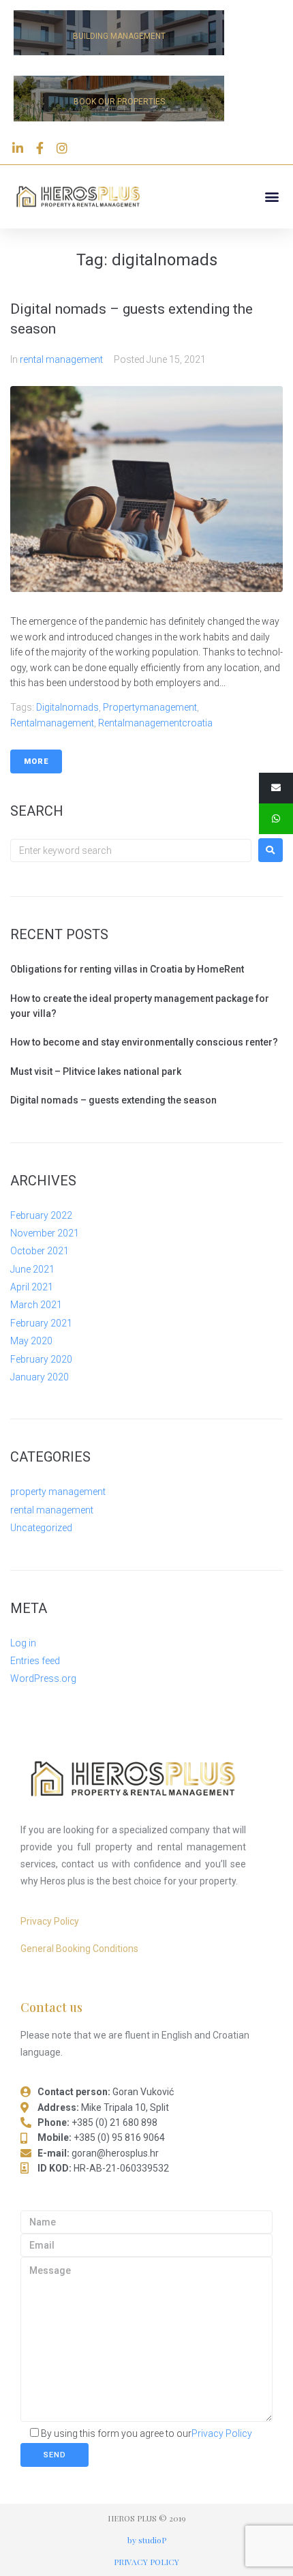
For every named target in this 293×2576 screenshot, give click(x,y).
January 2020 (40, 1377)
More (36, 761)
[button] (272, 197)
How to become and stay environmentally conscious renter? (144, 1042)
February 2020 (41, 1359)
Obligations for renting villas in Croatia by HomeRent (127, 969)
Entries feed (35, 1661)
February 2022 (41, 1215)
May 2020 (31, 1341)
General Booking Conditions (79, 1949)
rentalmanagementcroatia (155, 723)
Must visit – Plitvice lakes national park (96, 1071)
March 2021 (36, 1305)
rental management (61, 359)
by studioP (147, 2540)
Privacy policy (146, 2562)
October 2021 (40, 1251)
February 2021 (41, 1323)
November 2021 (45, 1233)
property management (58, 1492)
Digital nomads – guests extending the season (113, 1100)
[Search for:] (131, 850)
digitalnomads (67, 707)
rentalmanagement (52, 723)
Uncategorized (41, 1528)
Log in (23, 1643)
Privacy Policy (50, 1921)
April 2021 (32, 1287)
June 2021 (32, 1269)
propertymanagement (150, 707)
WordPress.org (43, 1678)
